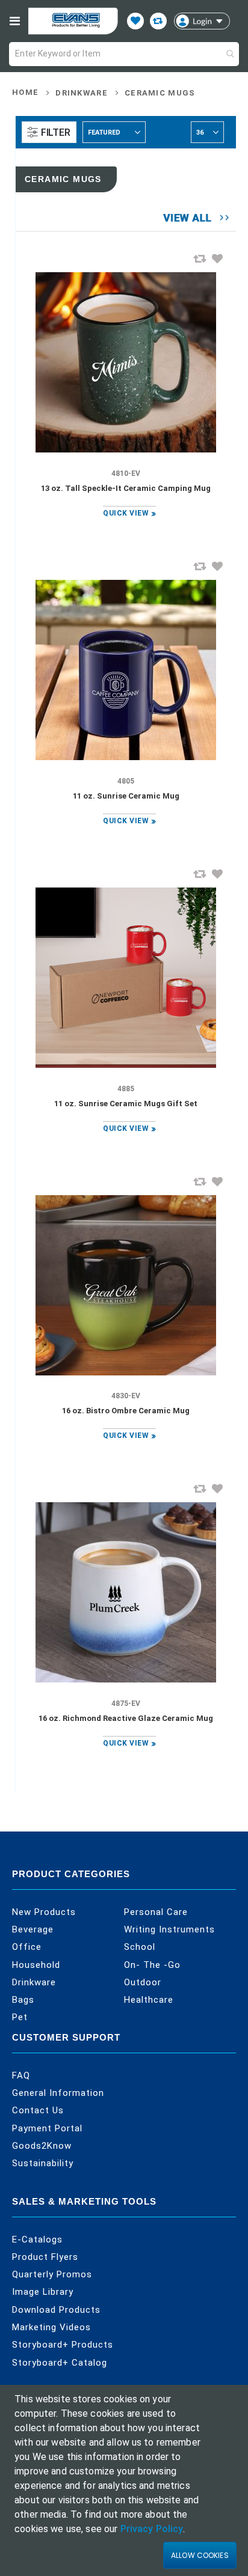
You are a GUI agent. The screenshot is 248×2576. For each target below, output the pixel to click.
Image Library (43, 2292)
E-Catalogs (37, 2240)
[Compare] (158, 21)
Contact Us (38, 2110)
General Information (58, 2093)
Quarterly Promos (52, 2274)
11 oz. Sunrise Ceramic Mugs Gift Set (126, 1104)
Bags (23, 2000)
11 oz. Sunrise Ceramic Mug (126, 796)
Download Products (56, 2310)
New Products (44, 1912)
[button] (217, 258)
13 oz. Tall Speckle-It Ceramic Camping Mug (126, 488)
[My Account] (202, 21)
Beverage (33, 1929)
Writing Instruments (169, 1929)
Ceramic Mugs (160, 93)
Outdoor (143, 1982)
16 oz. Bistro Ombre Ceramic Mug (126, 1411)
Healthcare (149, 2000)
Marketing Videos (51, 2327)
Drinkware (82, 93)
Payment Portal (47, 2128)
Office (27, 1947)
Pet (20, 2017)
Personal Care (156, 1912)
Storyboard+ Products (63, 2345)
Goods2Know (42, 2146)
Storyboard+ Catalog (60, 2363)
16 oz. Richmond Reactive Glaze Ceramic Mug (126, 1718)
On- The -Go (152, 1965)
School (140, 1947)
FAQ (21, 2075)
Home (25, 92)
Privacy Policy (152, 2529)
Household (36, 1965)
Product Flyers (45, 2257)
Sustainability (43, 2163)
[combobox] (124, 54)
